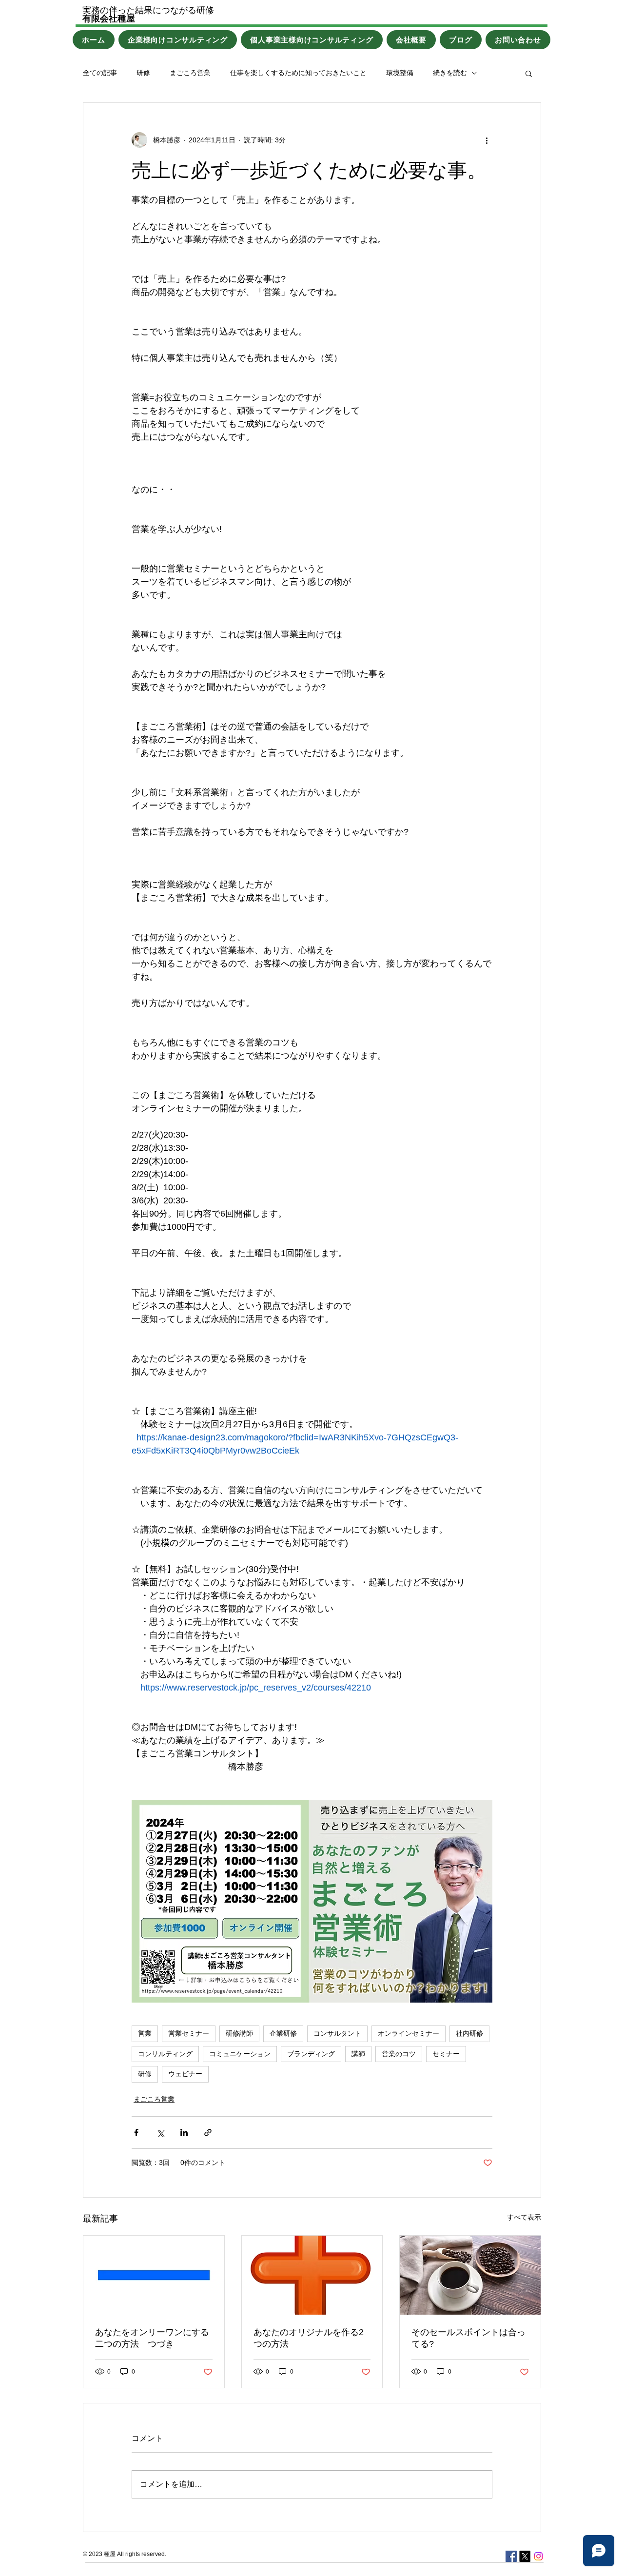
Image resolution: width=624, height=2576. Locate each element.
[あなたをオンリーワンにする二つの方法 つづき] (154, 2275)
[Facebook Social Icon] (511, 2556)
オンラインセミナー (409, 2033)
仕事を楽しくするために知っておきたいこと (298, 73)
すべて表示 (524, 2217)
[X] (525, 2556)
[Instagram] (538, 2556)
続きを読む (450, 73)
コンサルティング (165, 2054)
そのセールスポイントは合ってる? (468, 2338)
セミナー (446, 2054)
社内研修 (469, 2033)
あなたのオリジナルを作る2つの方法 (309, 2338)
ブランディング (311, 2054)
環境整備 (400, 73)
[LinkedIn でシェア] (184, 2133)
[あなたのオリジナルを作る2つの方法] (312, 2275)
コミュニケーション (240, 2054)
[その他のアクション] (487, 140)
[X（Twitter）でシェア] (160, 2133)
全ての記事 (100, 73)
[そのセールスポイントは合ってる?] (470, 2275)
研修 (143, 73)
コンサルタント (337, 2033)
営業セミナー (189, 2033)
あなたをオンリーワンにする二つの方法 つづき (152, 2338)
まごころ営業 (190, 73)
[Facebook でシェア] (136, 2133)
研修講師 (239, 2033)
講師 (358, 2054)
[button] (529, 73)
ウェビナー (185, 2074)
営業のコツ (399, 2054)
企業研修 (283, 2033)
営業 (145, 2033)
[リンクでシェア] (208, 2133)
